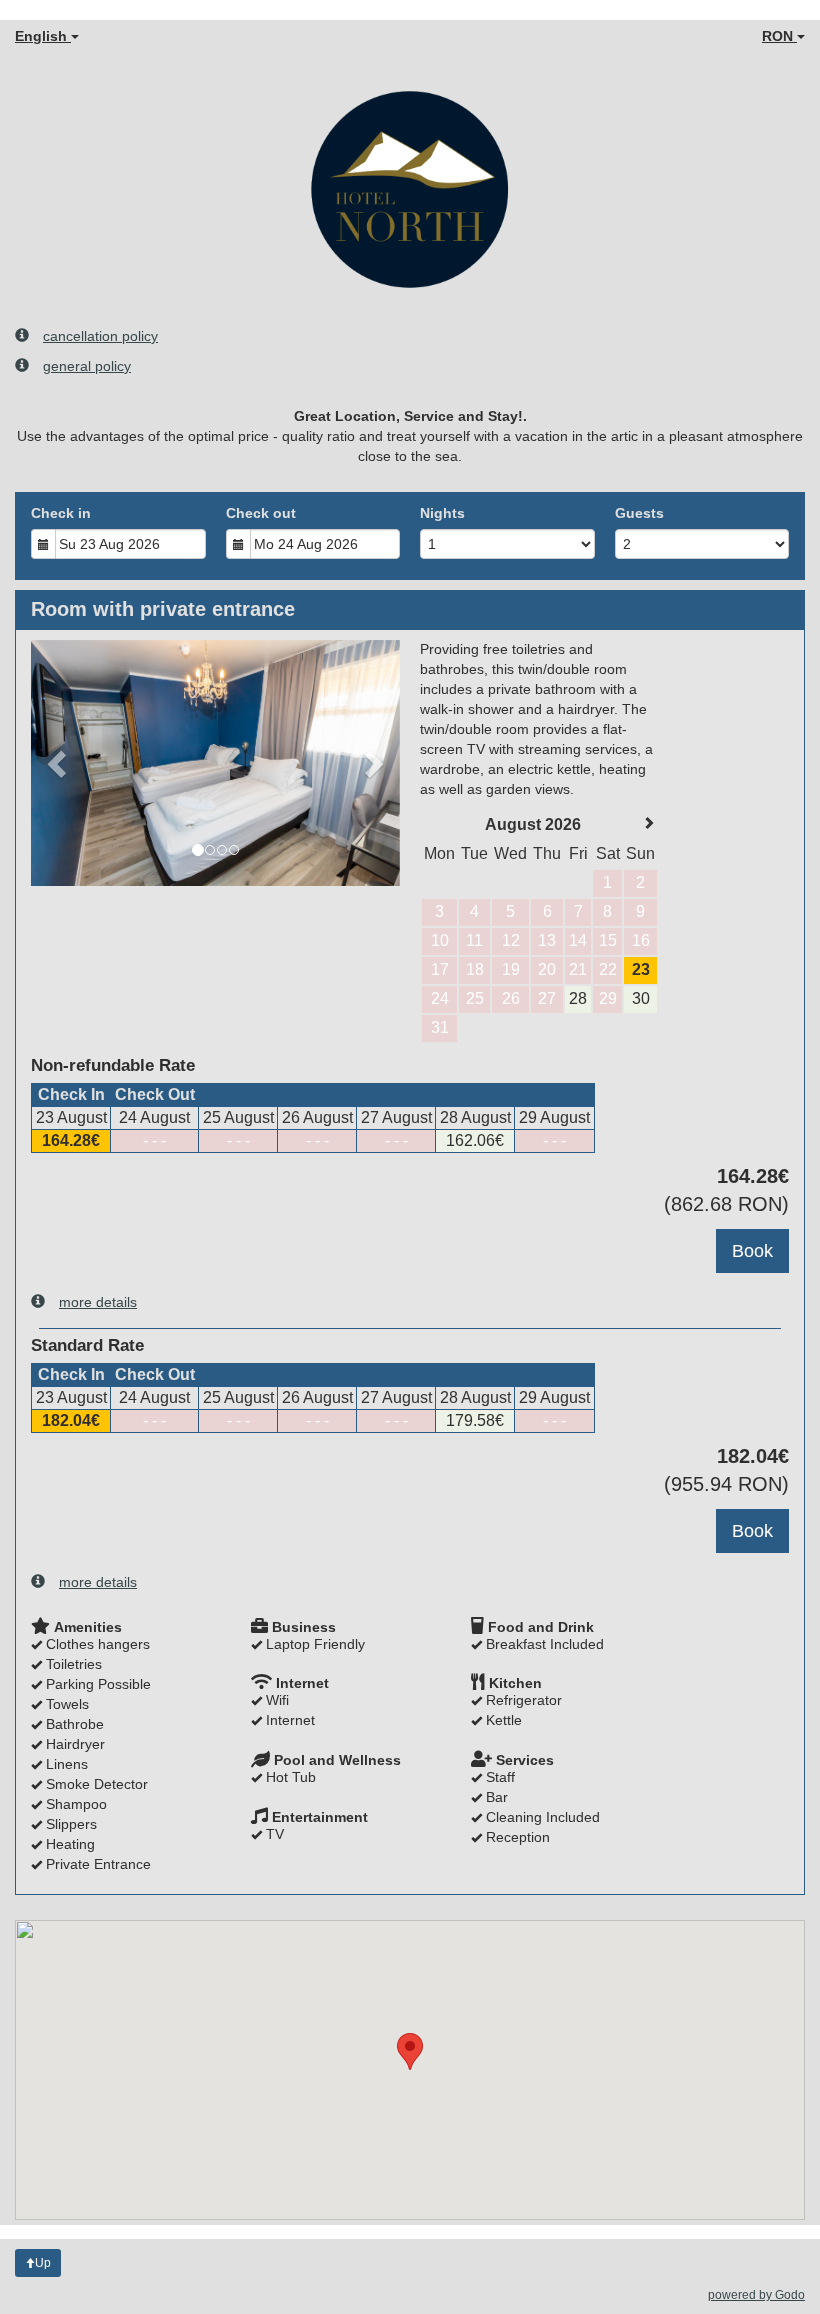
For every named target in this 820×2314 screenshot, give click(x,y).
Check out (261, 513)
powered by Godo (756, 2295)
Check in (61, 513)
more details (98, 1302)
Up (43, 2263)
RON (779, 36)
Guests (639, 513)
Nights (442, 513)
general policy (87, 366)
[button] (58, 763)
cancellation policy (100, 336)
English (43, 36)
